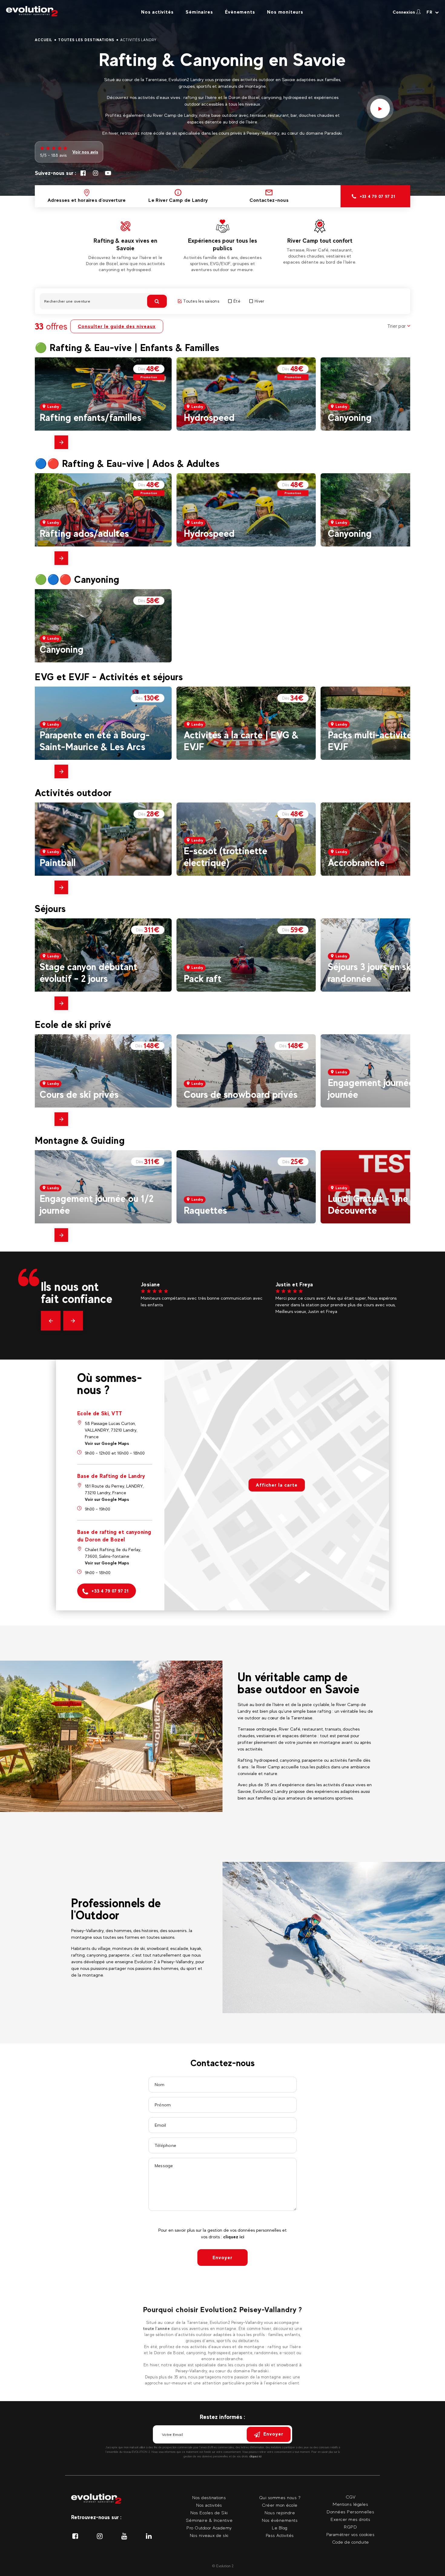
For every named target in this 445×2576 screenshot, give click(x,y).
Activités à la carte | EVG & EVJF (241, 741)
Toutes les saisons (201, 301)
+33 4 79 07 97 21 (110, 1591)
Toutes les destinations (86, 40)
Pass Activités (280, 2535)
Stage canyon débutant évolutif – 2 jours (89, 972)
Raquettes (205, 1210)
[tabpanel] (125, 245)
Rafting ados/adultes (84, 533)
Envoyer (222, 2258)
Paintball (58, 863)
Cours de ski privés (79, 1094)
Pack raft (203, 978)
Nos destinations (209, 2497)
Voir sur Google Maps (107, 1443)
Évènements (240, 12)
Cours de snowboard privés (241, 1094)
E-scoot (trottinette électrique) (226, 856)
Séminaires (199, 12)
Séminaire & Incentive (209, 2520)
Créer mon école (280, 2505)
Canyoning (350, 417)
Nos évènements (280, 2520)
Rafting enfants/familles (91, 417)
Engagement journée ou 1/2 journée (97, 1204)
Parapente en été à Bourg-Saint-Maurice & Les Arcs (95, 741)
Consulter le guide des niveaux (117, 326)
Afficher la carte (277, 1485)
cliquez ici (234, 2237)
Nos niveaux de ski (209, 2535)
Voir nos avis (85, 152)
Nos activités (157, 12)
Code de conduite (351, 2542)
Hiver (259, 301)
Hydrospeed (209, 417)
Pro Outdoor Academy (209, 2528)
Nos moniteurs (285, 12)
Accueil (44, 40)
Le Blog (280, 2528)
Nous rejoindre (280, 2513)
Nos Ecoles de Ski (209, 2513)
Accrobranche (356, 863)
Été (237, 301)
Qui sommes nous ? (280, 2497)
